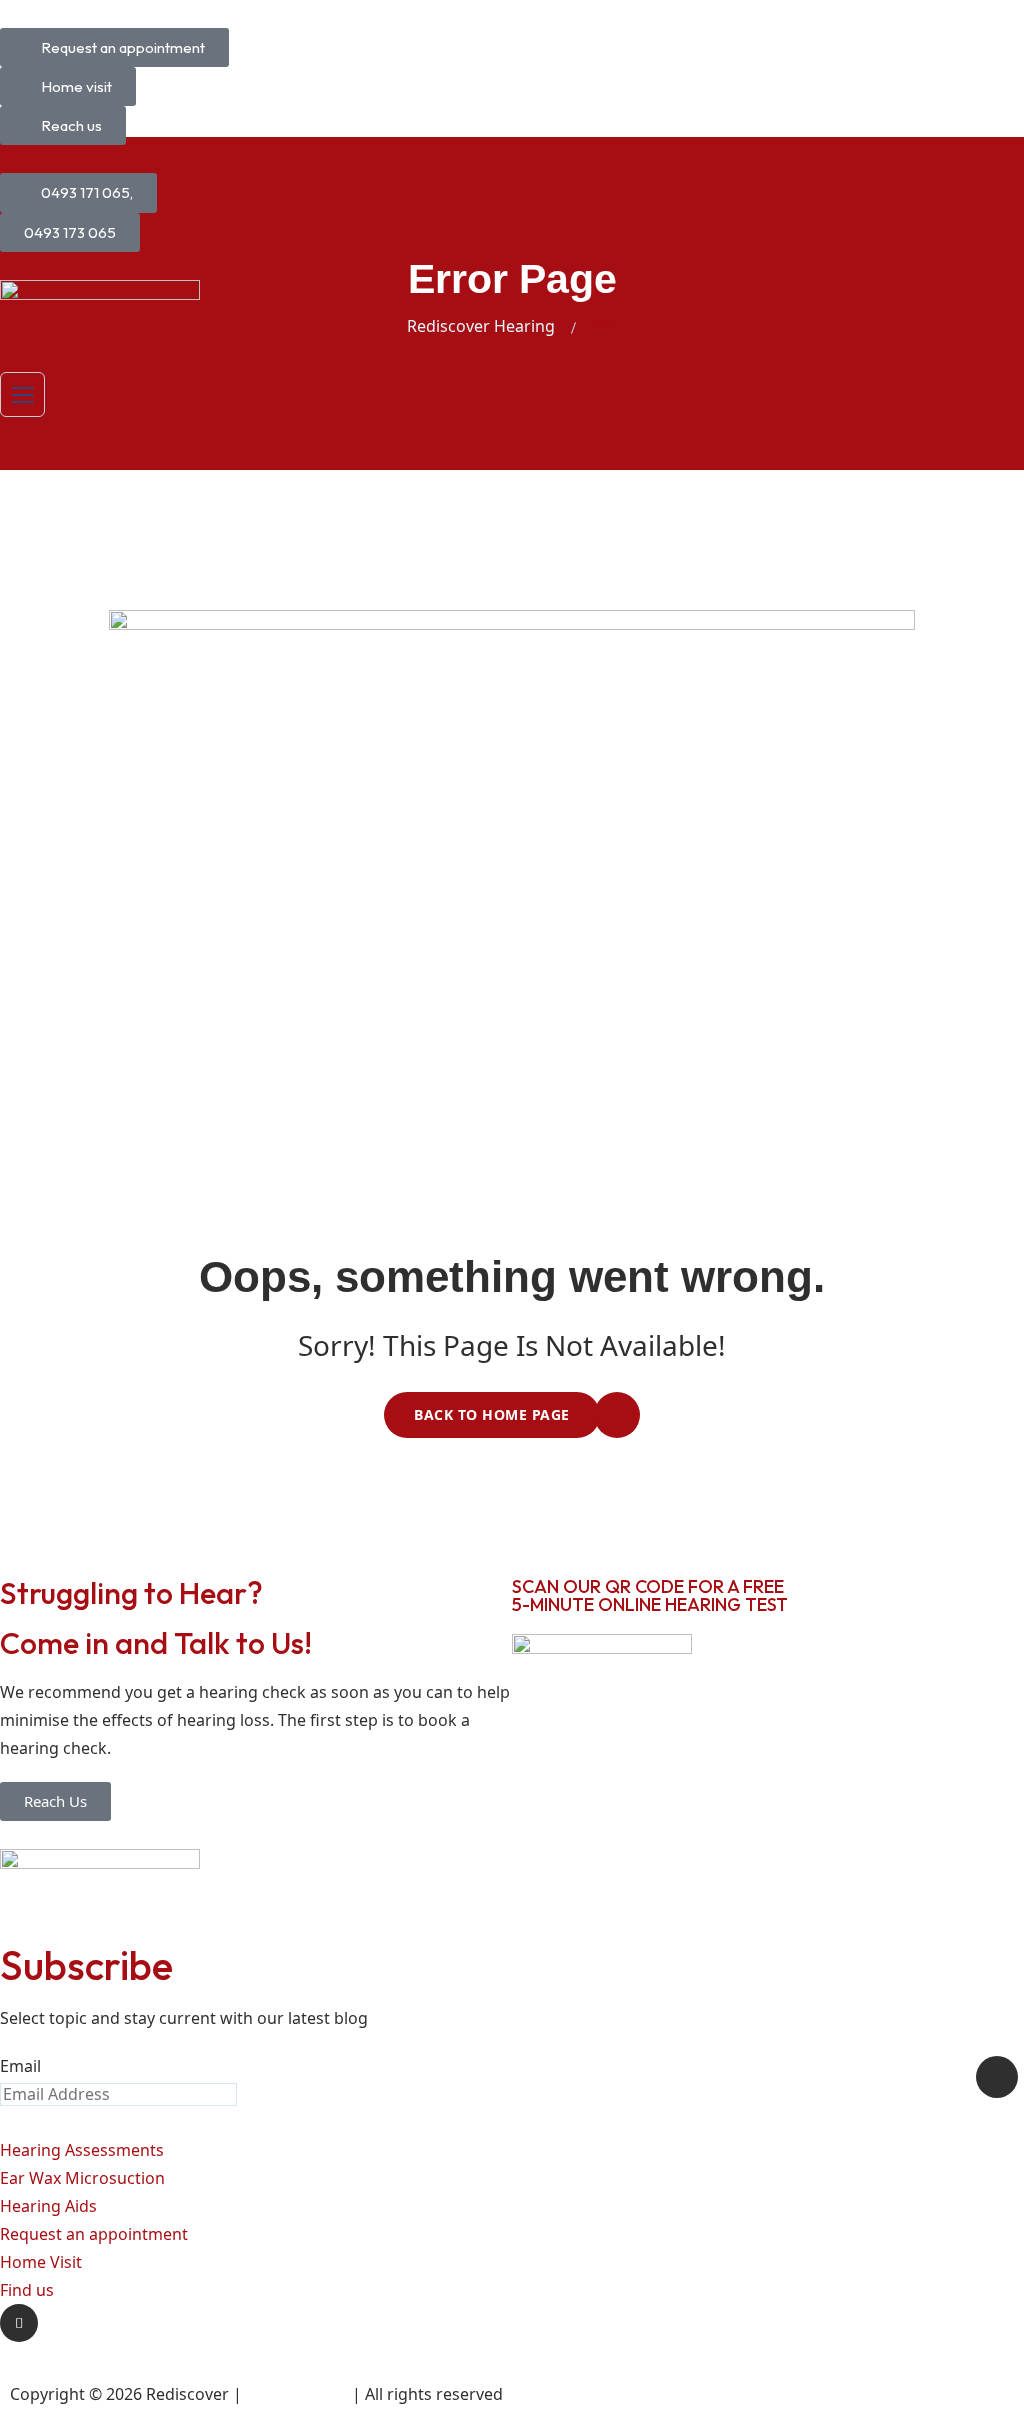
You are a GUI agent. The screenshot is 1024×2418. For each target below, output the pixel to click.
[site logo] (100, 312)
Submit (997, 2077)
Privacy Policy (297, 2394)
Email (20, 2066)
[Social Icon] (19, 2323)
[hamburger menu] (22, 394)
